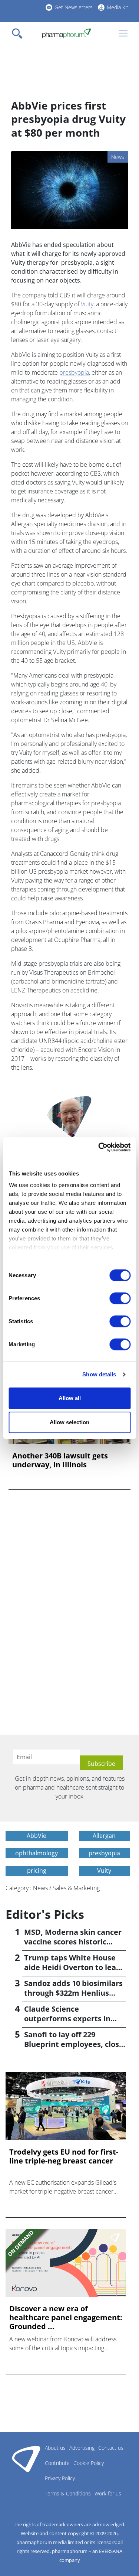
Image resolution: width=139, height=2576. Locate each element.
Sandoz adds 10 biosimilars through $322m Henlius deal (73, 1993)
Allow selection (69, 1422)
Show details (99, 1374)
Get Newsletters (74, 7)
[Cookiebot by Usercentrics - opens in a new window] (99, 1147)
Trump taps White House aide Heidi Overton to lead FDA (72, 1967)
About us (55, 2448)
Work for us (108, 2493)
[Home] (67, 33)
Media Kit (118, 7)
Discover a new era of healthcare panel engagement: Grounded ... (66, 2318)
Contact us (111, 2448)
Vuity (87, 304)
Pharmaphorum (26, 2459)
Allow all (70, 1398)
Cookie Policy (89, 2463)
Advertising (82, 2448)
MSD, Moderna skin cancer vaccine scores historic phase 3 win (73, 1942)
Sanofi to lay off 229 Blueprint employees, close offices (74, 2044)
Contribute (57, 2463)
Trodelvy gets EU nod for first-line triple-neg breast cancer (64, 2156)
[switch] (120, 1298)
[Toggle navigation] (19, 33)
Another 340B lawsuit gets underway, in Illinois (60, 1460)
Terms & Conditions (68, 2493)
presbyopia (74, 372)
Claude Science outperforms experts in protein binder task (67, 2019)
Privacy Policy (60, 2478)
